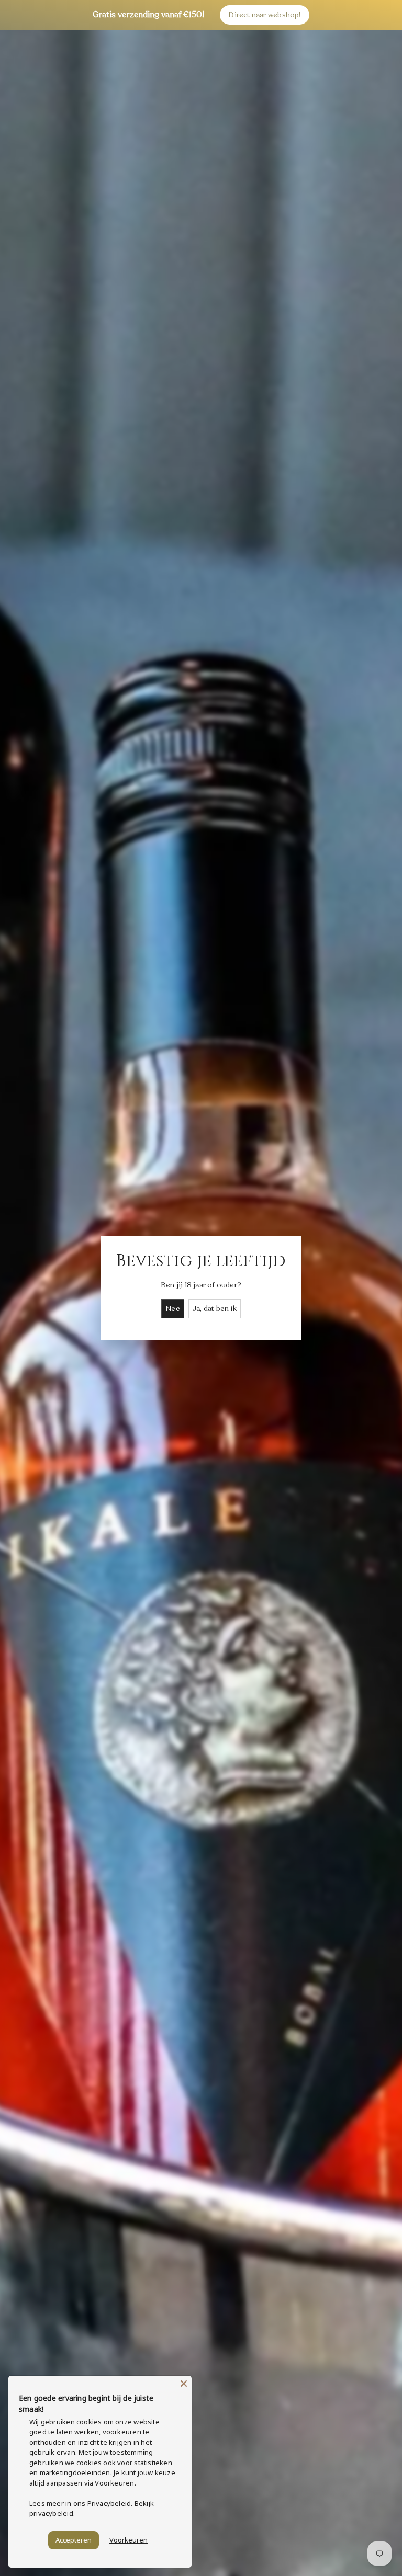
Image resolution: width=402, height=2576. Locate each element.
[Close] (184, 2384)
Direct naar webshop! (264, 15)
